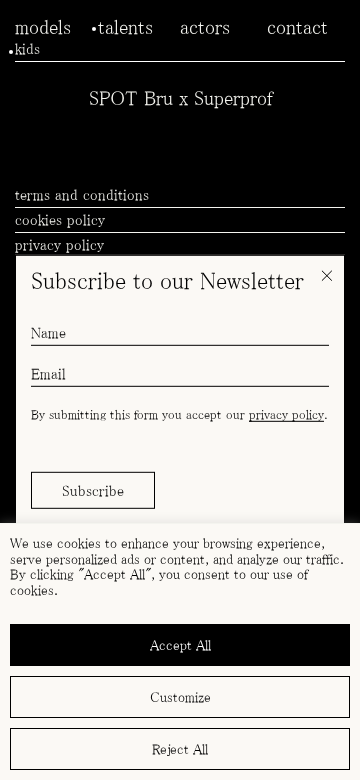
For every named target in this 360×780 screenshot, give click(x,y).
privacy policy (286, 414)
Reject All (180, 749)
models (43, 27)
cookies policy (60, 219)
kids (27, 48)
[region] (180, 651)
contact (297, 27)
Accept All (180, 645)
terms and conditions (82, 194)
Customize (180, 697)
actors (205, 27)
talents (125, 27)
